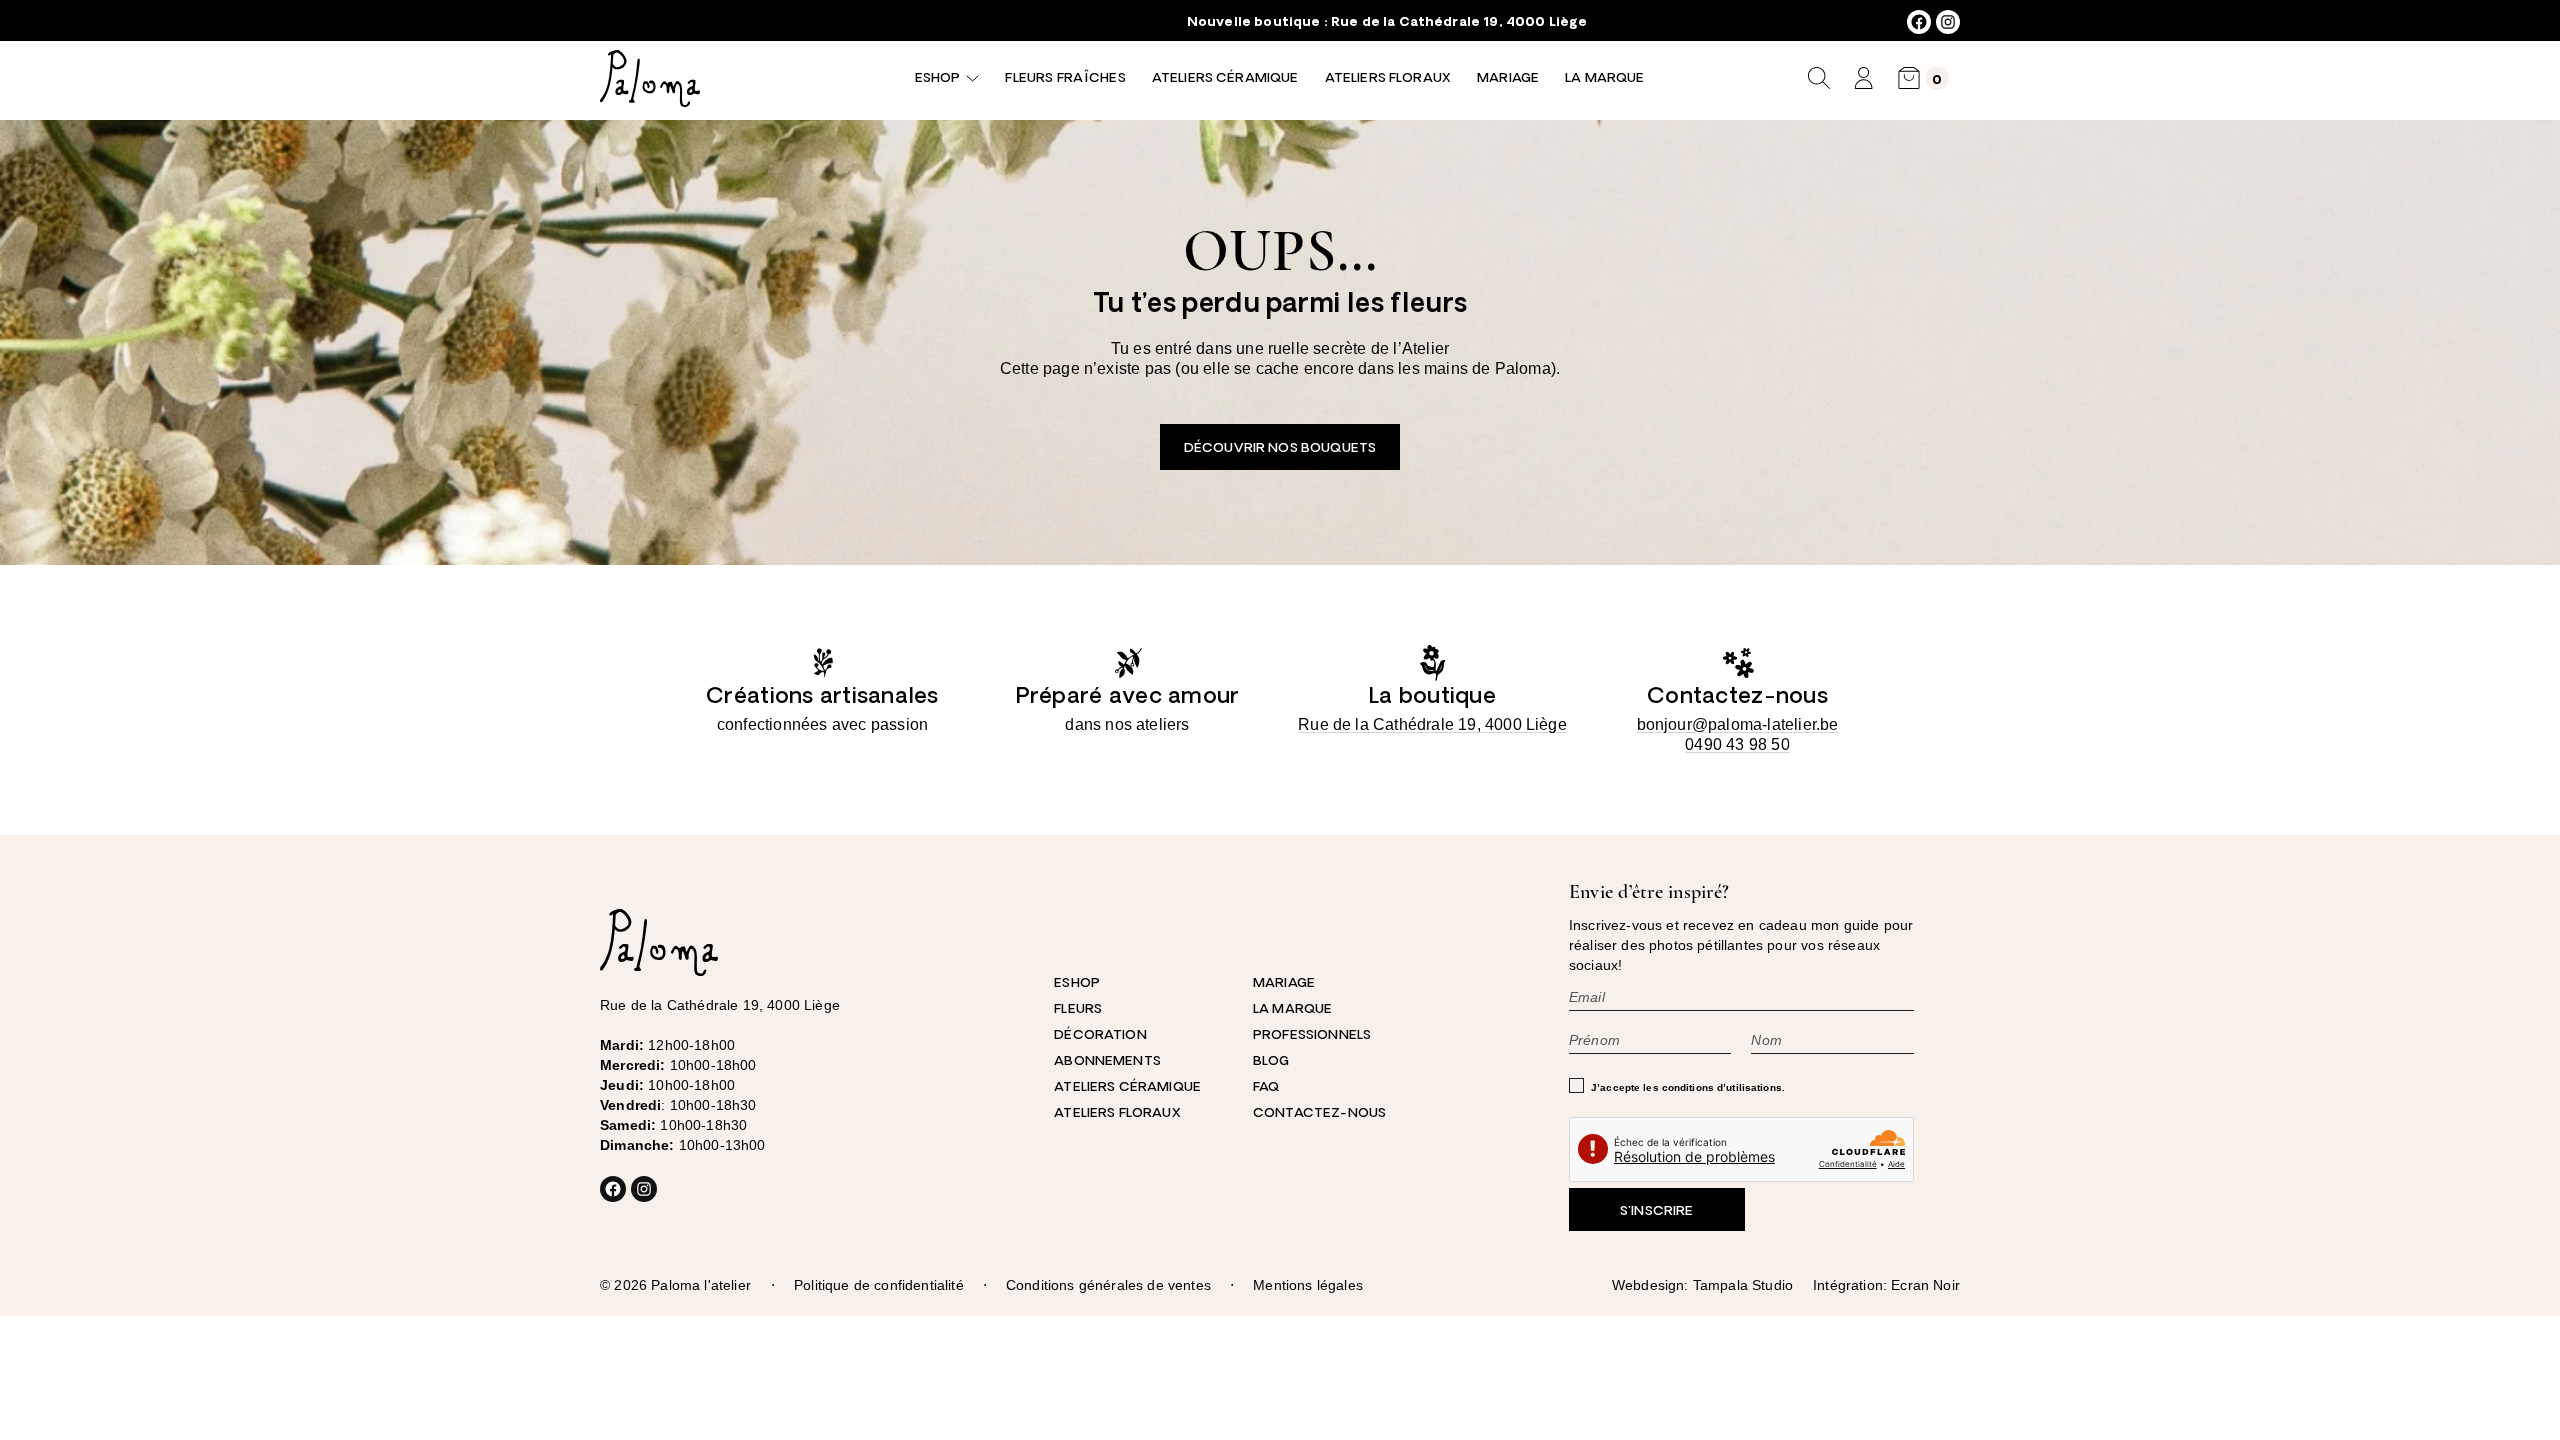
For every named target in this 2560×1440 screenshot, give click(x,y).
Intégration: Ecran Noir (1886, 1285)
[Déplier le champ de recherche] (1819, 78)
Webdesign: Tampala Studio (1702, 1285)
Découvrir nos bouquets (1280, 448)
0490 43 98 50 (1737, 744)
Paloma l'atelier (701, 1285)
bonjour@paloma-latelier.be (1738, 724)
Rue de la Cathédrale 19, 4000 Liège (1459, 22)
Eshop (937, 78)
